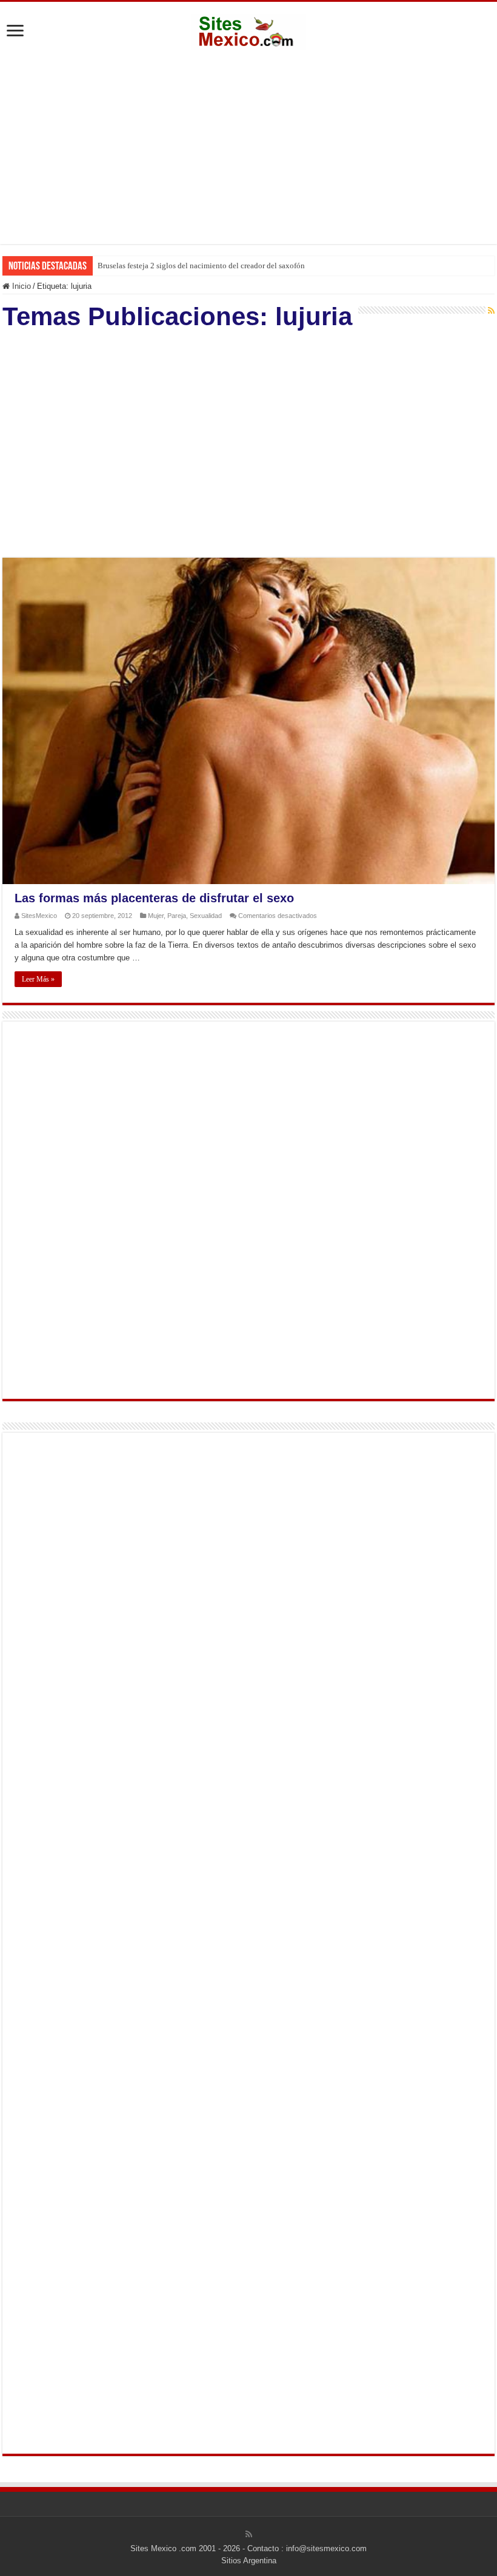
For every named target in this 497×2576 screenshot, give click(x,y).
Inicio (20, 286)
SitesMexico (39, 916)
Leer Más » (38, 979)
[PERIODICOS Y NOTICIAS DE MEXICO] (248, 30)
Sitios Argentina (249, 2561)
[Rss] (249, 2534)
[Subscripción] (491, 311)
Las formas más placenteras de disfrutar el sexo (154, 898)
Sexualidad (206, 916)
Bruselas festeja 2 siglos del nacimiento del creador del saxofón (201, 266)
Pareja (177, 916)
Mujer (156, 916)
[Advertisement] (248, 147)
